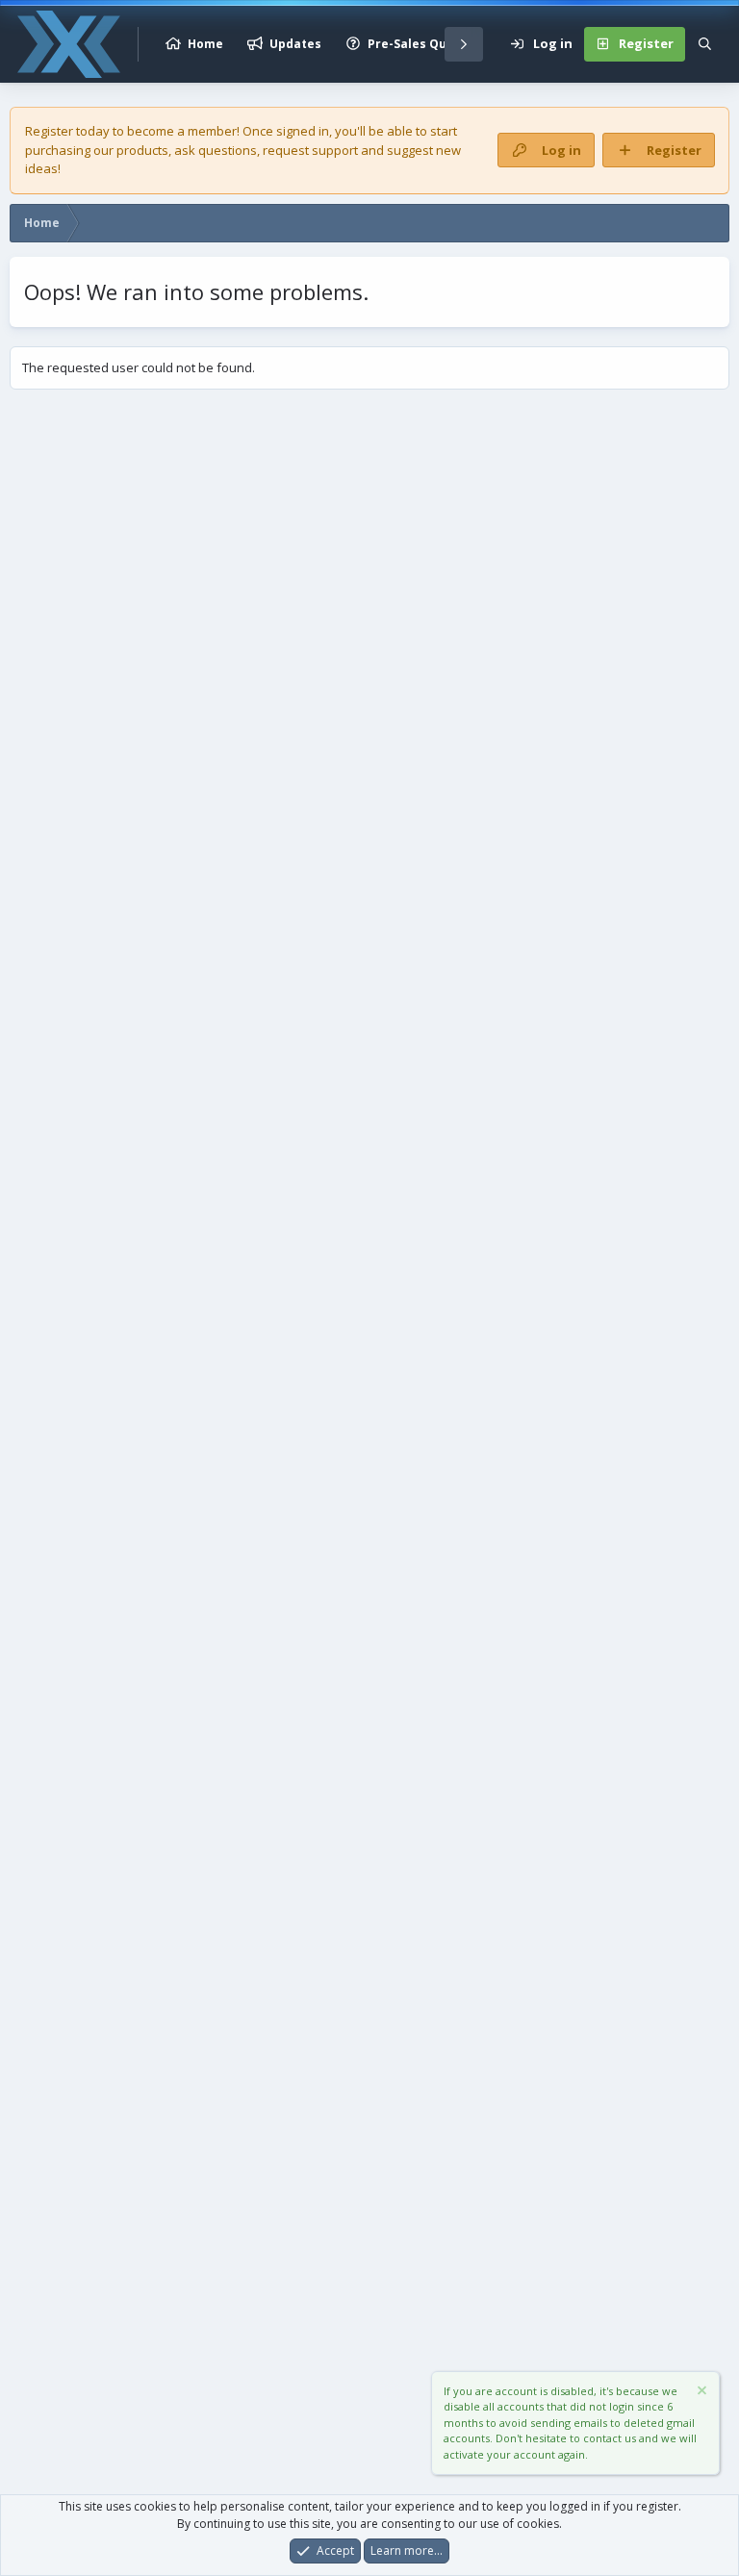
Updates (295, 44)
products (142, 150)
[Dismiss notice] (701, 2393)
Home (205, 44)
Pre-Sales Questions (430, 44)
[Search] (705, 44)
